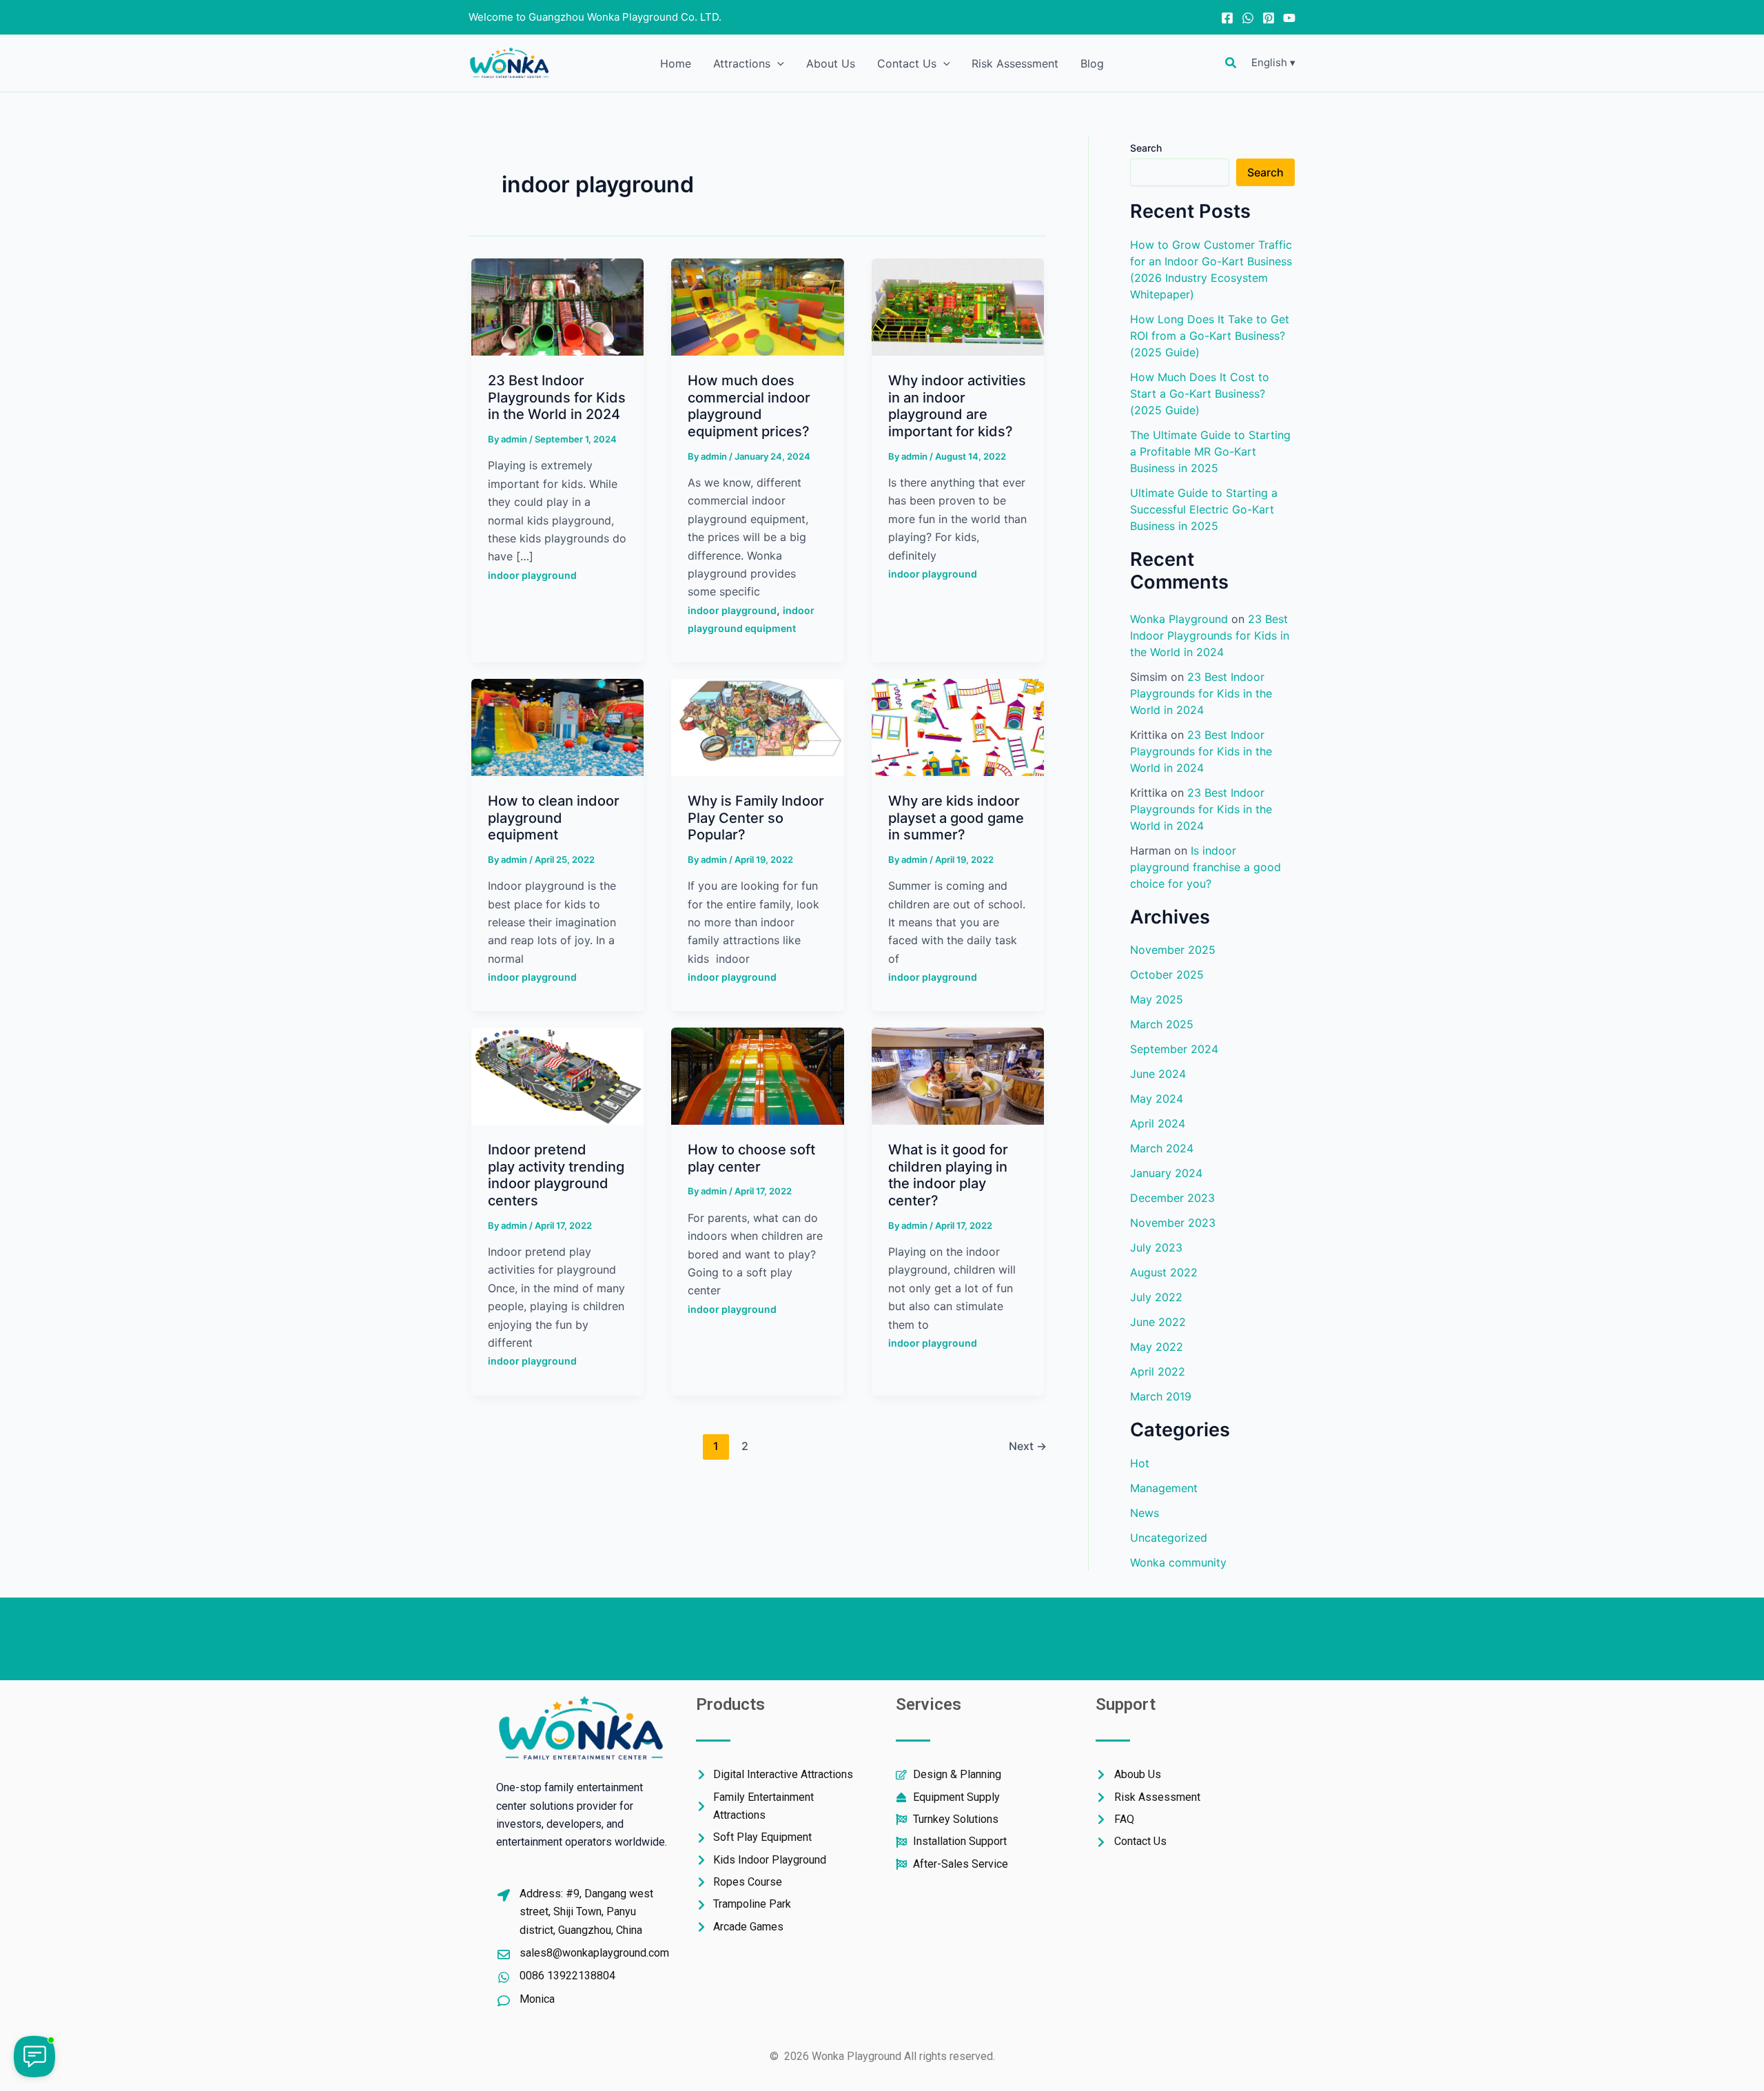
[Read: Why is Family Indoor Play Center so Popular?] (757, 726)
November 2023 (1173, 1222)
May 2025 (1157, 999)
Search (1146, 148)
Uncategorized (1169, 1537)
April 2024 (1158, 1123)
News (1145, 1512)
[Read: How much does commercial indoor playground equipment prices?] (757, 306)
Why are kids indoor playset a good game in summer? (956, 818)
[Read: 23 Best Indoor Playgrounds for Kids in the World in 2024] (557, 306)
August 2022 (1164, 1272)
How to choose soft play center (751, 1158)
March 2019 (1161, 1396)
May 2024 (1157, 1098)
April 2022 (1158, 1371)
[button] (1231, 63)
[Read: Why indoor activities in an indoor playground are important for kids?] (958, 306)
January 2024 (1166, 1172)
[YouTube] (1289, 18)
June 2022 (1158, 1321)
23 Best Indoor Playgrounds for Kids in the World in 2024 (557, 397)
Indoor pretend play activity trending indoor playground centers (556, 1175)
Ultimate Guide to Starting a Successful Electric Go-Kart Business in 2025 (1204, 509)
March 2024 (1162, 1147)
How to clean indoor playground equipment (554, 818)
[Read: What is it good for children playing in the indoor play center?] (958, 1075)
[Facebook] (1227, 18)
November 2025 (1173, 949)
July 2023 (1156, 1247)
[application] (777, 63)
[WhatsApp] (1248, 18)
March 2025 (1162, 1023)
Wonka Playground (1179, 618)
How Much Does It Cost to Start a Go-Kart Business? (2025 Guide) (1200, 393)
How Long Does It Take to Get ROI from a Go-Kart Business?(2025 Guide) (1210, 335)
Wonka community (1178, 1562)
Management (1164, 1487)
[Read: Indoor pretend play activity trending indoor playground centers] (557, 1075)
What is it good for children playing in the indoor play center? (948, 1175)
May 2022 (1157, 1346)
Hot (1140, 1462)
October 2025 (1167, 974)
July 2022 (1156, 1296)
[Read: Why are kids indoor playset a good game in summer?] (958, 726)
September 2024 (1174, 1048)
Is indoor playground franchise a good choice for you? (1206, 866)
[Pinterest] (1269, 18)
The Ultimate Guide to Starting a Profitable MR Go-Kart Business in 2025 (1210, 451)
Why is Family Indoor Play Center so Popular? (756, 818)
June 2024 (1158, 1073)
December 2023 (1172, 1197)
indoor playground (532, 575)
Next (1028, 1446)
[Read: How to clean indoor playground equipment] (557, 726)
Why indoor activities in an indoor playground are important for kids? (957, 406)
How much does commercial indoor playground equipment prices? (749, 406)
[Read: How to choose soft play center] (757, 1075)
